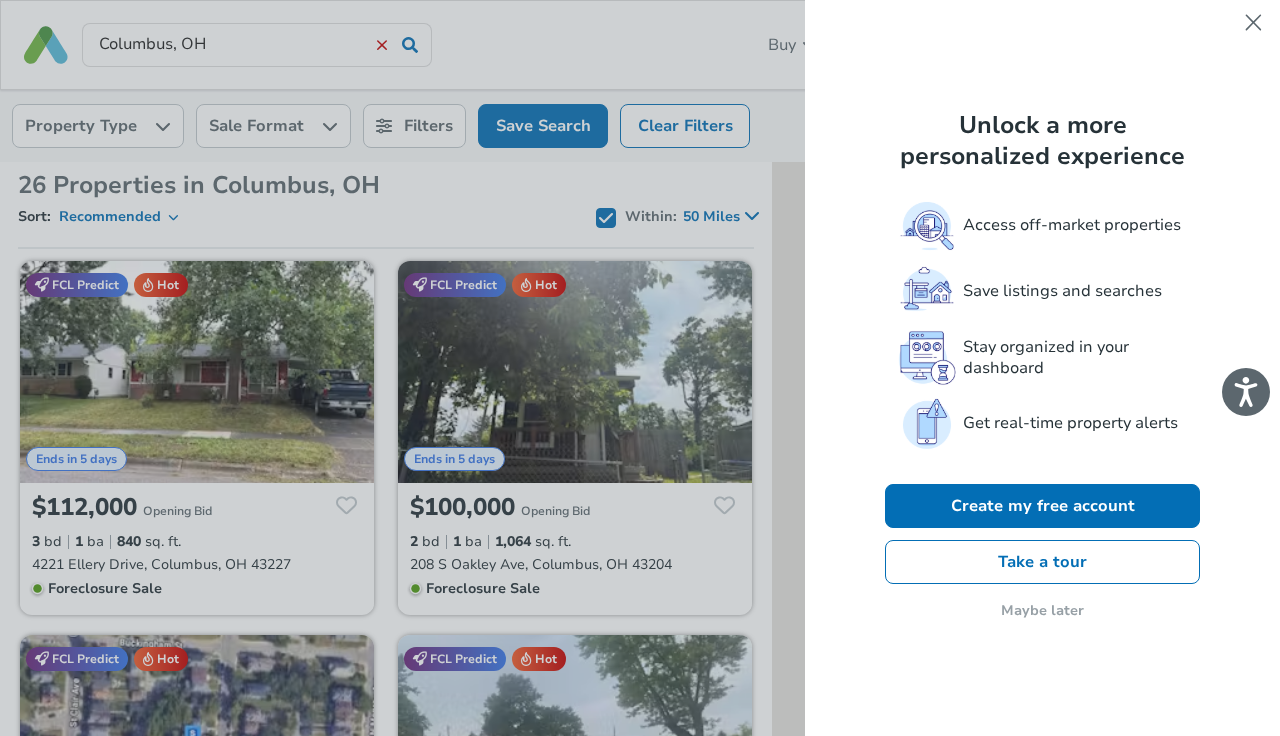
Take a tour (1042, 562)
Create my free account (1043, 506)
